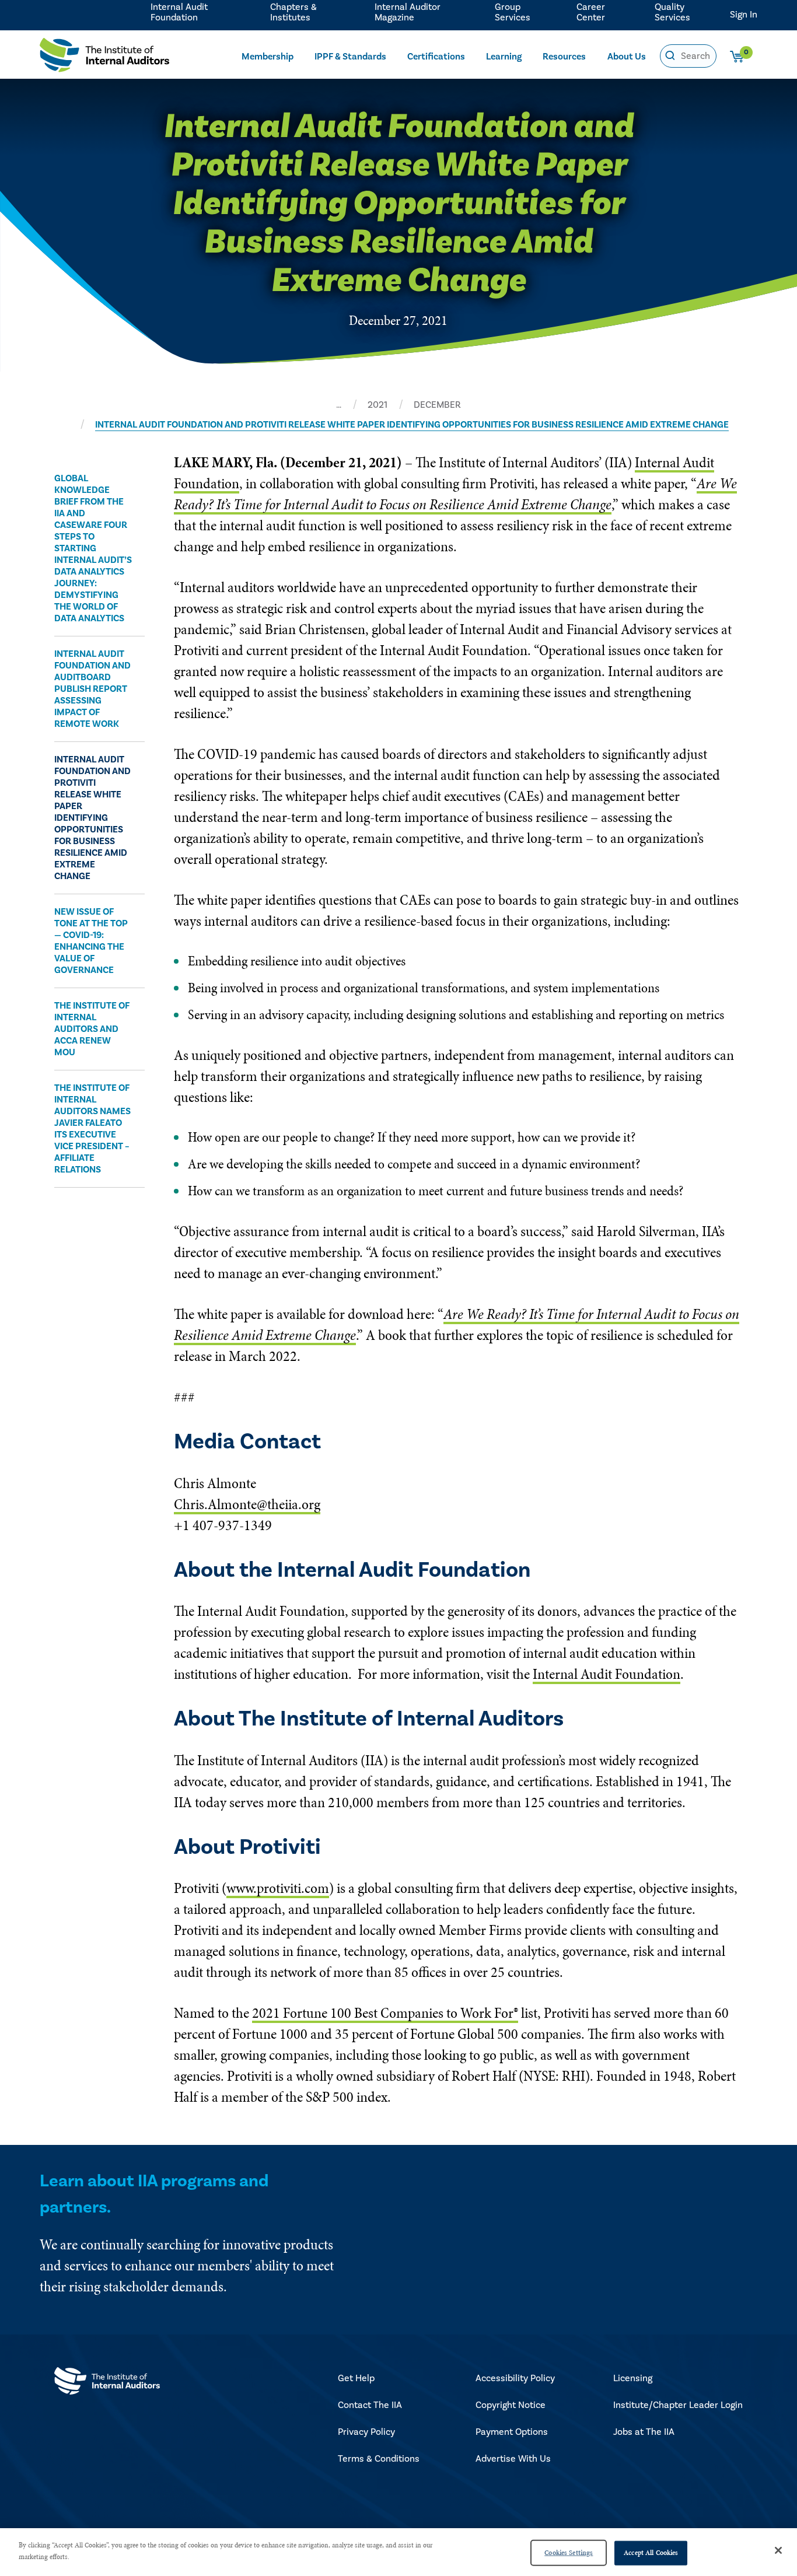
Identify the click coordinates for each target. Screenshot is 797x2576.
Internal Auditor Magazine (408, 12)
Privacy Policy (366, 2432)
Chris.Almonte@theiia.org (247, 1504)
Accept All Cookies (651, 2553)
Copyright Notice (511, 2405)
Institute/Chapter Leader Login (678, 2405)
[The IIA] (104, 58)
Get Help (356, 2378)
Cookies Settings (569, 2553)
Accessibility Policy (515, 2378)
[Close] (778, 2550)
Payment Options (512, 2432)
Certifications (436, 57)
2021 (377, 405)
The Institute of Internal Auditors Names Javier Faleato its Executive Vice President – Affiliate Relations (92, 1129)
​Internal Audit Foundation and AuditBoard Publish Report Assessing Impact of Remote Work (92, 689)
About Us (627, 57)
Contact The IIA (370, 2405)
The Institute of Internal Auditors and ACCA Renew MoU (92, 1029)
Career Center (591, 12)
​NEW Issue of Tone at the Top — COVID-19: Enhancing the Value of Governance (91, 941)
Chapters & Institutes (293, 12)
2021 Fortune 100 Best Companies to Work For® (385, 2013)
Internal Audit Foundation (179, 12)
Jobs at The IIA (644, 2432)
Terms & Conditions (379, 2459)
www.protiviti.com (278, 1888)
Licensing (633, 2378)
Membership (268, 57)
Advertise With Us (513, 2459)
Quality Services (672, 12)
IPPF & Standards (350, 57)
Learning (504, 57)
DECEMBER (437, 405)
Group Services (513, 12)
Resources (564, 57)
